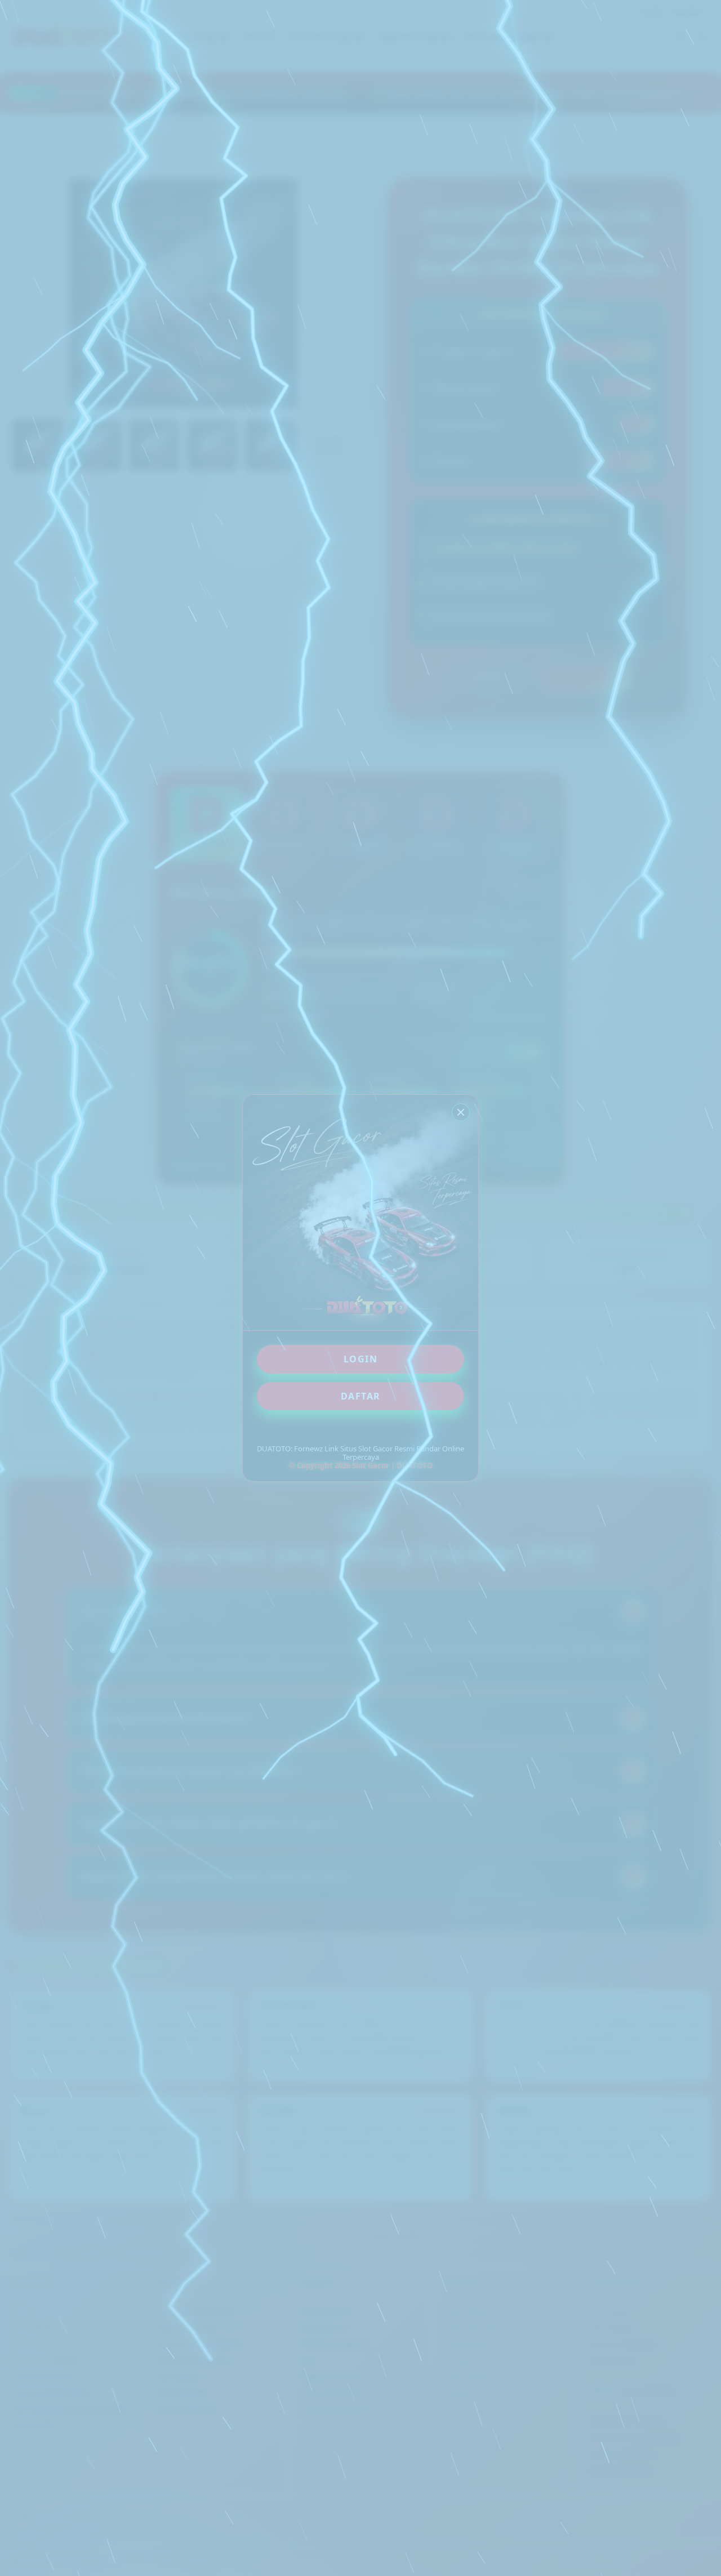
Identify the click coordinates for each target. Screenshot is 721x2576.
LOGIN (361, 1359)
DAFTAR (361, 1396)
